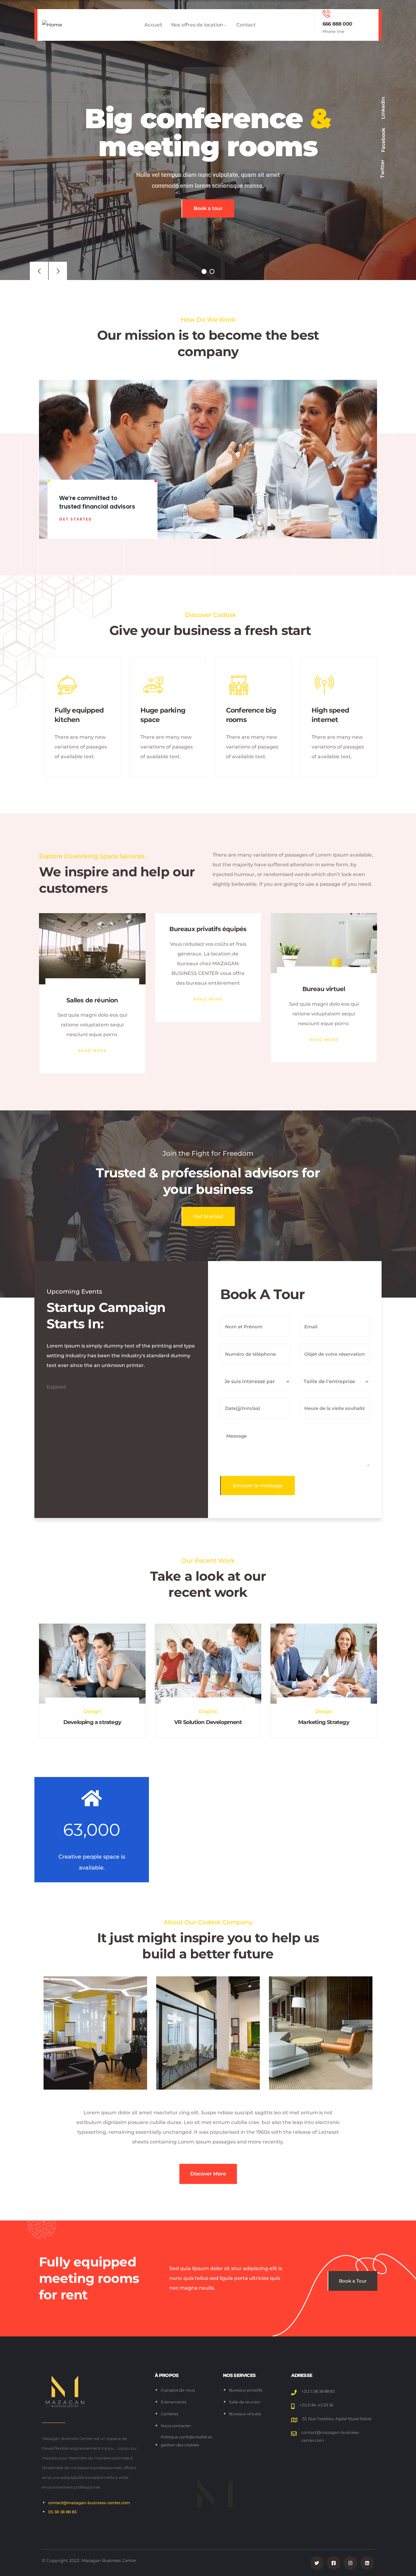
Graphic (92, 1711)
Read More (92, 999)
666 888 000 (337, 24)
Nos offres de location (197, 25)
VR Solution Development (92, 1722)
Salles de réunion (324, 1000)
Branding (324, 1711)
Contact (246, 25)
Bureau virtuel (208, 989)
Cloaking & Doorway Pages (324, 1722)
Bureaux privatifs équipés (92, 929)
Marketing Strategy (208, 1722)
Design (208, 1711)
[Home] (52, 25)
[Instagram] (350, 2563)
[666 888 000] (326, 14)
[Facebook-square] (334, 2563)
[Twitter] (317, 2563)
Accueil (153, 25)
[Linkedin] (367, 2563)
